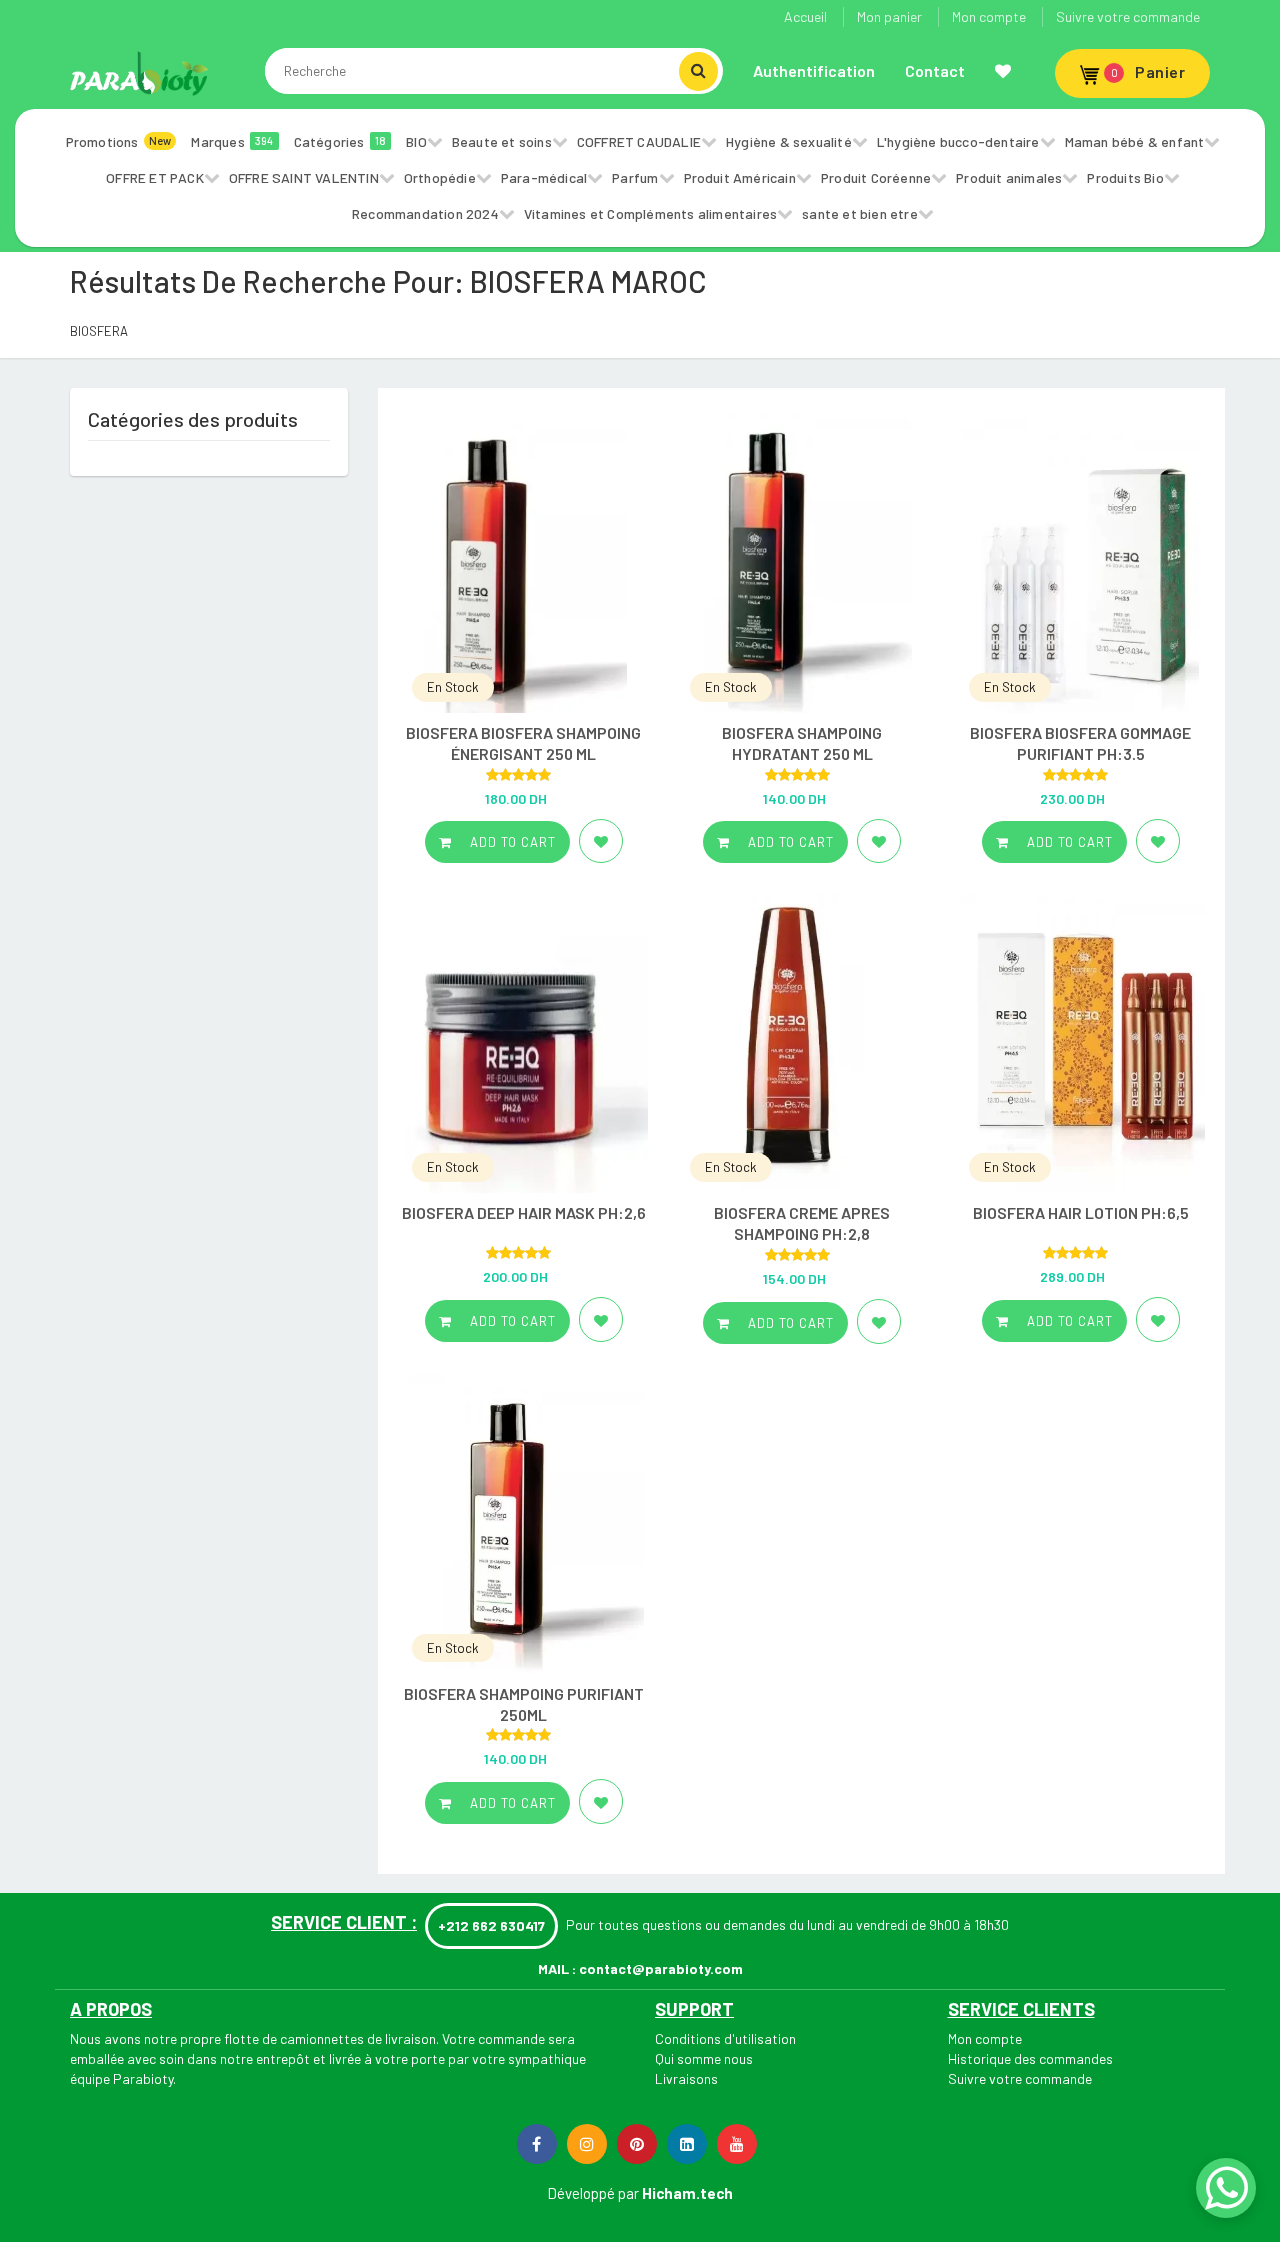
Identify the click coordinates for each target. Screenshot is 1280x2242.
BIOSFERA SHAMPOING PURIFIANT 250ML (524, 1704)
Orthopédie (440, 177)
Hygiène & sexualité (789, 141)
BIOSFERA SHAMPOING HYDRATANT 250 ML (802, 743)
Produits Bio (1125, 177)
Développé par (593, 2193)
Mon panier (889, 16)
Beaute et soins (502, 141)
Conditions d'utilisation (725, 2038)
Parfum (635, 177)
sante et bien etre (860, 213)
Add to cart (511, 842)
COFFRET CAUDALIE (639, 141)
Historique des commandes (1030, 2058)
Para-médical (544, 177)
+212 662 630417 (491, 1925)
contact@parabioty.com (661, 1968)
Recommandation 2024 (425, 213)
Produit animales (1009, 177)
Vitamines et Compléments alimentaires (650, 213)
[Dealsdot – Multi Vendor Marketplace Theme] (140, 73)
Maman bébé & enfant (1135, 141)
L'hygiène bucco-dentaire (958, 141)
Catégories (340, 141)
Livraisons (686, 2078)
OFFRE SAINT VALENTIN (304, 177)
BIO (416, 141)
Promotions (119, 141)
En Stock (453, 687)
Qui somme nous (704, 2058)
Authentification (814, 70)
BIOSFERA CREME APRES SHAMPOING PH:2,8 (802, 1223)
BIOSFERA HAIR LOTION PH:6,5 (1081, 1212)
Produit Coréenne (876, 177)
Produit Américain (740, 177)
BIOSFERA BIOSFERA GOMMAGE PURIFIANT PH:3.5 (1080, 743)
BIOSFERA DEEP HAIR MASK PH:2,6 (524, 1212)
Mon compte (989, 16)
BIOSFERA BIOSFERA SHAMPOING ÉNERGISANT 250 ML (523, 743)
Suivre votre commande (1128, 16)
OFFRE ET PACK (155, 177)
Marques (232, 141)
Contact (935, 70)
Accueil (805, 16)
